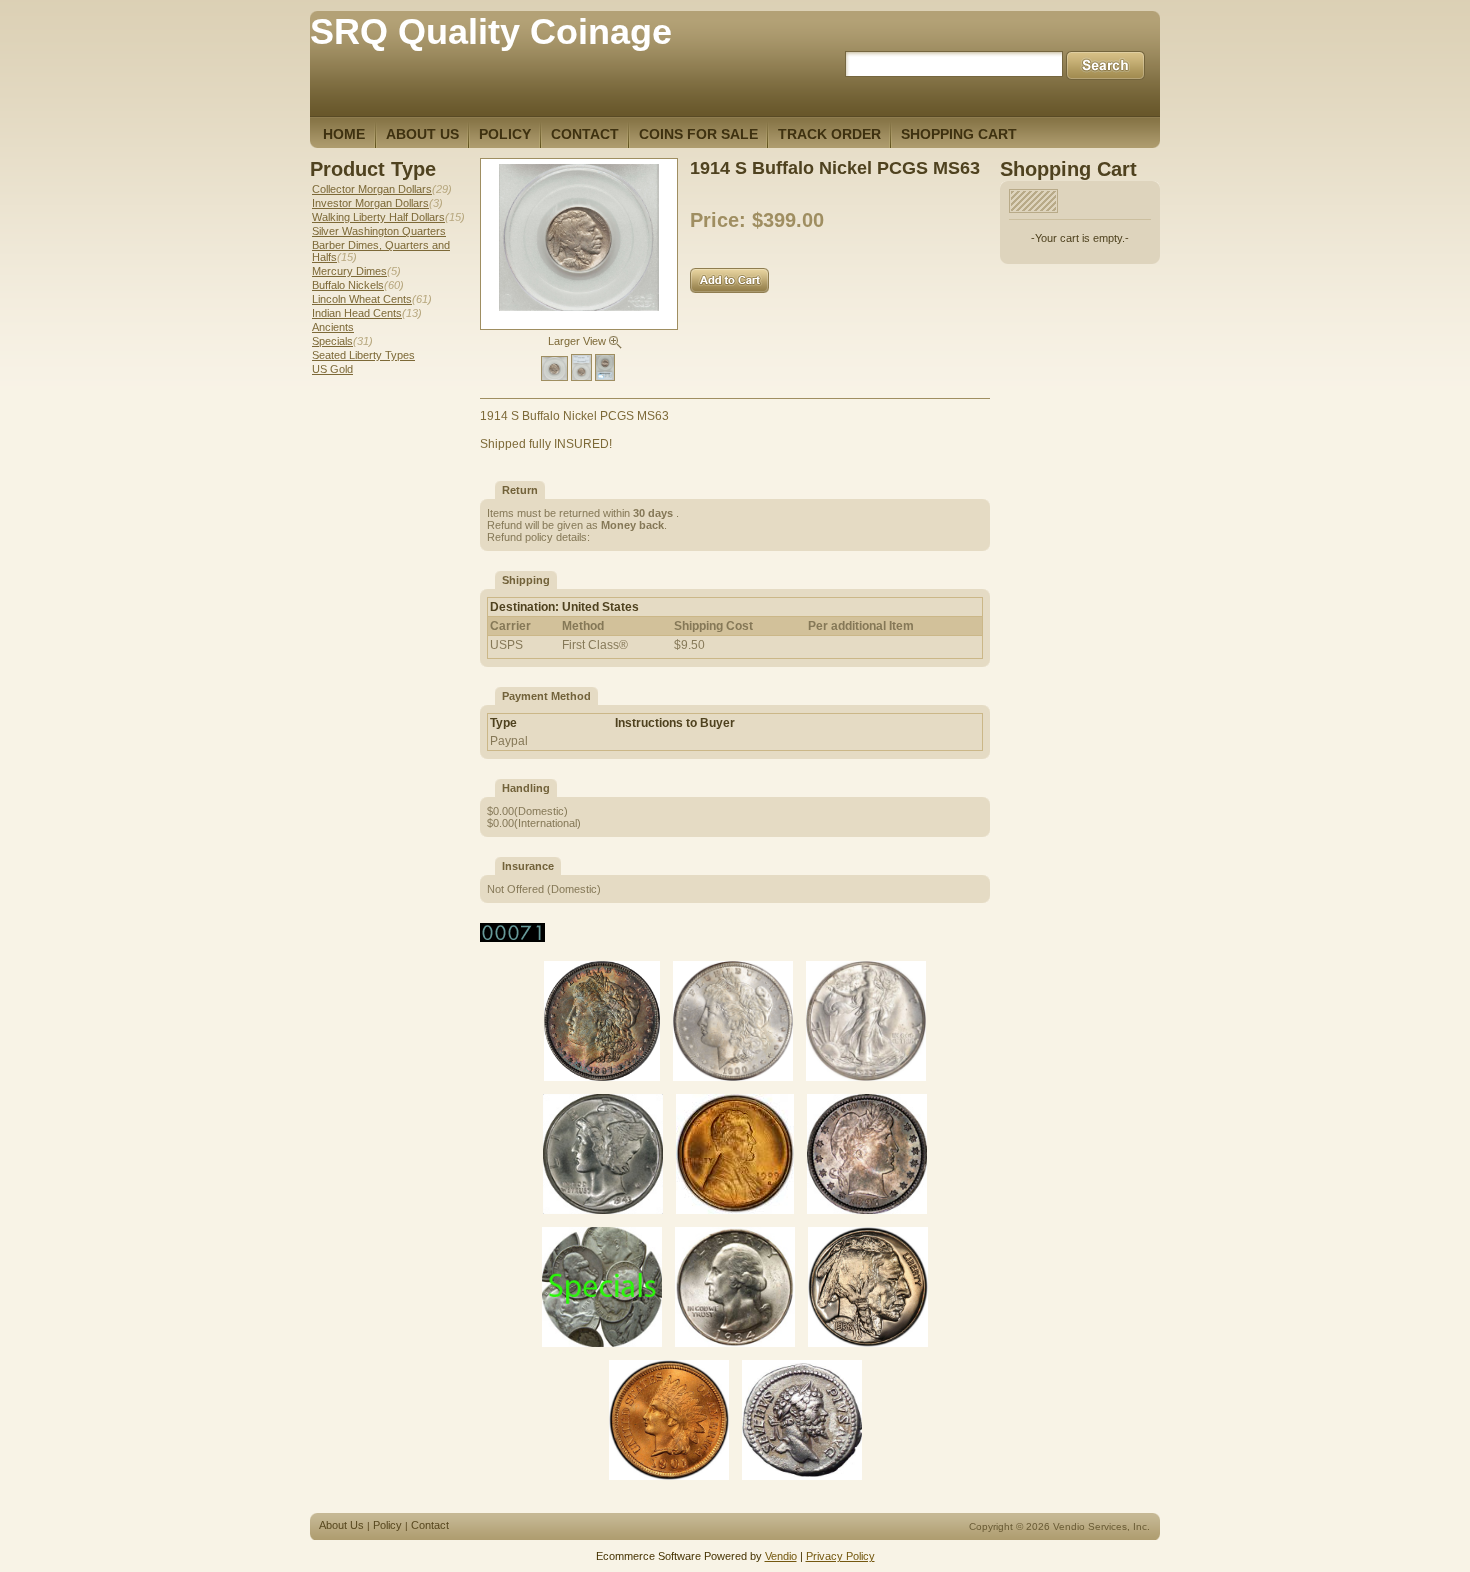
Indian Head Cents (357, 313)
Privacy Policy (840, 1556)
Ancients (333, 327)
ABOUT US (422, 134)
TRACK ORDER (829, 134)
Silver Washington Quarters (379, 231)
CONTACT (585, 134)
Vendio (781, 1556)
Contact (430, 1525)
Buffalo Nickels (348, 285)
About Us (341, 1525)
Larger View (578, 341)
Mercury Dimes (349, 271)
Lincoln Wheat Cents (362, 299)
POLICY (505, 134)
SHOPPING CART (959, 134)
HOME (344, 134)
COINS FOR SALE (698, 134)
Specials (332, 341)
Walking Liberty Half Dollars (378, 217)
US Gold (332, 369)
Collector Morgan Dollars (372, 189)
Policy (387, 1525)
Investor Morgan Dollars (370, 203)
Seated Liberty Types (363, 355)
